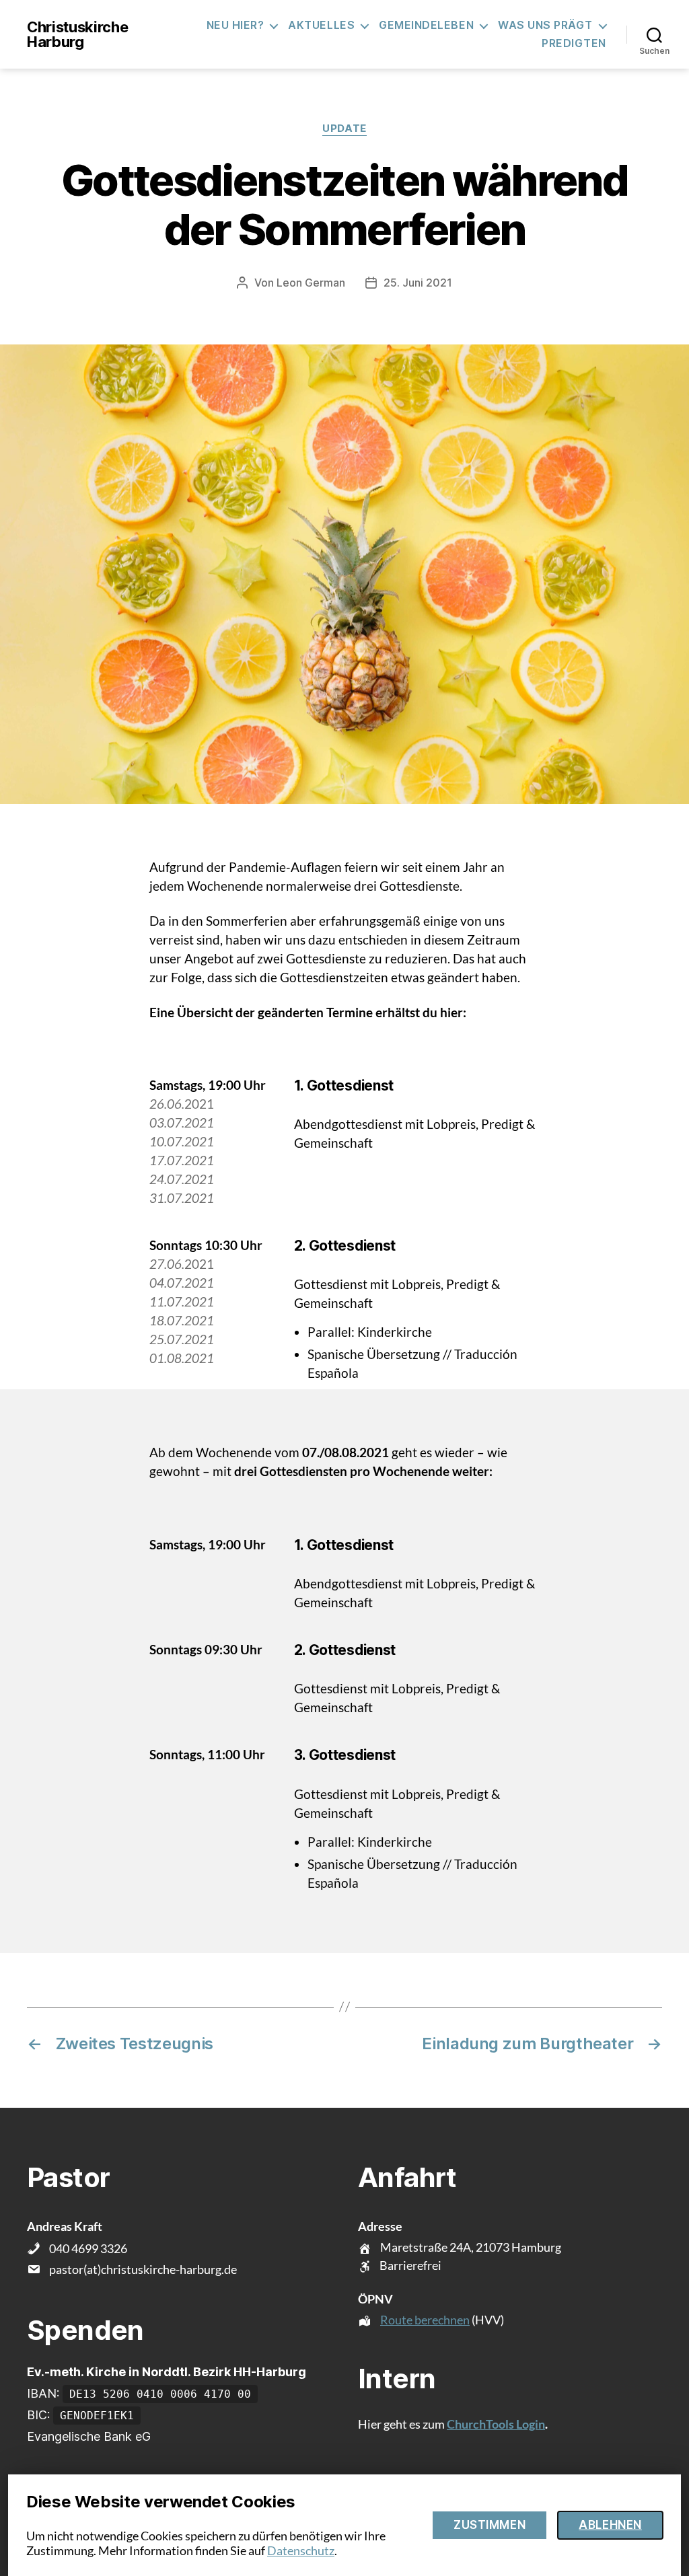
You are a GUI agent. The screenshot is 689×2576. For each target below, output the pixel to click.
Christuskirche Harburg (77, 34)
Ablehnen (610, 2525)
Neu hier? (235, 25)
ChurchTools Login (496, 2424)
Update (344, 128)
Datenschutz (301, 2550)
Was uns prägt (545, 25)
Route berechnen (425, 2320)
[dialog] (344, 2525)
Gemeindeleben (426, 25)
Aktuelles (321, 25)
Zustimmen (489, 2525)
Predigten (574, 43)
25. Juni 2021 (418, 283)
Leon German (311, 283)
